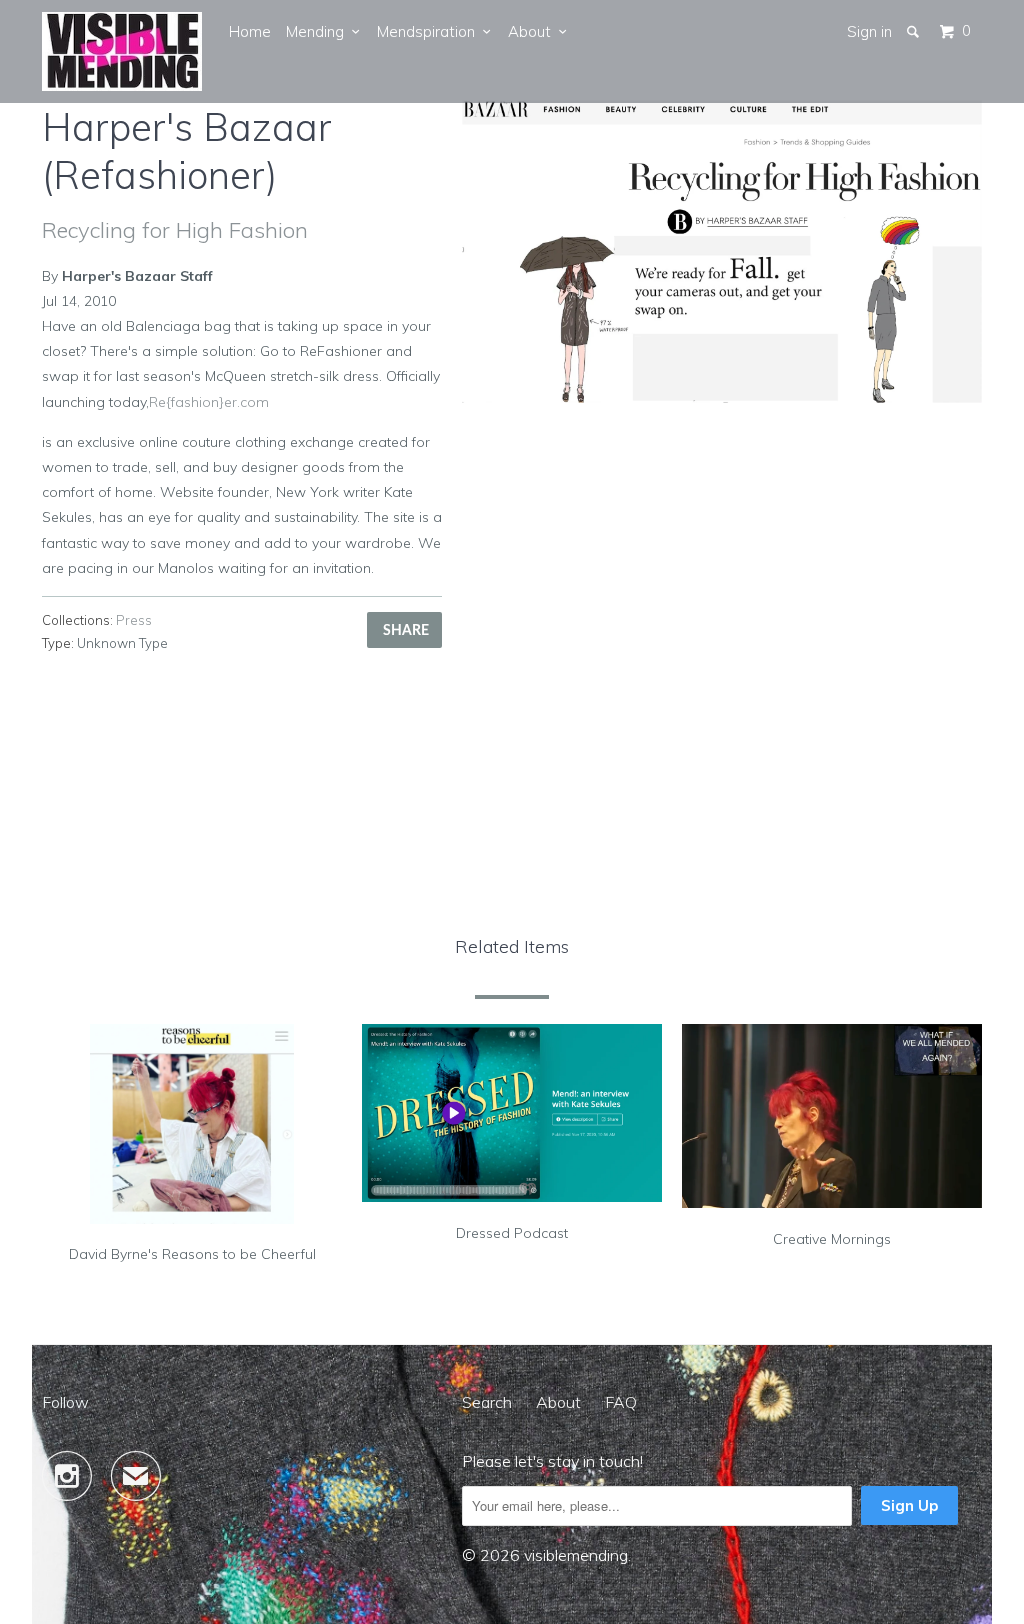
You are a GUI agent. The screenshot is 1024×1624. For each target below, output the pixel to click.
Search (487, 1402)
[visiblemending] (122, 51)
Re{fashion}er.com (209, 402)
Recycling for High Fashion (175, 230)
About (533, 31)
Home (250, 31)
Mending (319, 31)
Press (134, 620)
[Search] (914, 31)
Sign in (869, 31)
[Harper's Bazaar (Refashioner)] (722, 251)
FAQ (621, 1402)
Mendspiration (430, 31)
